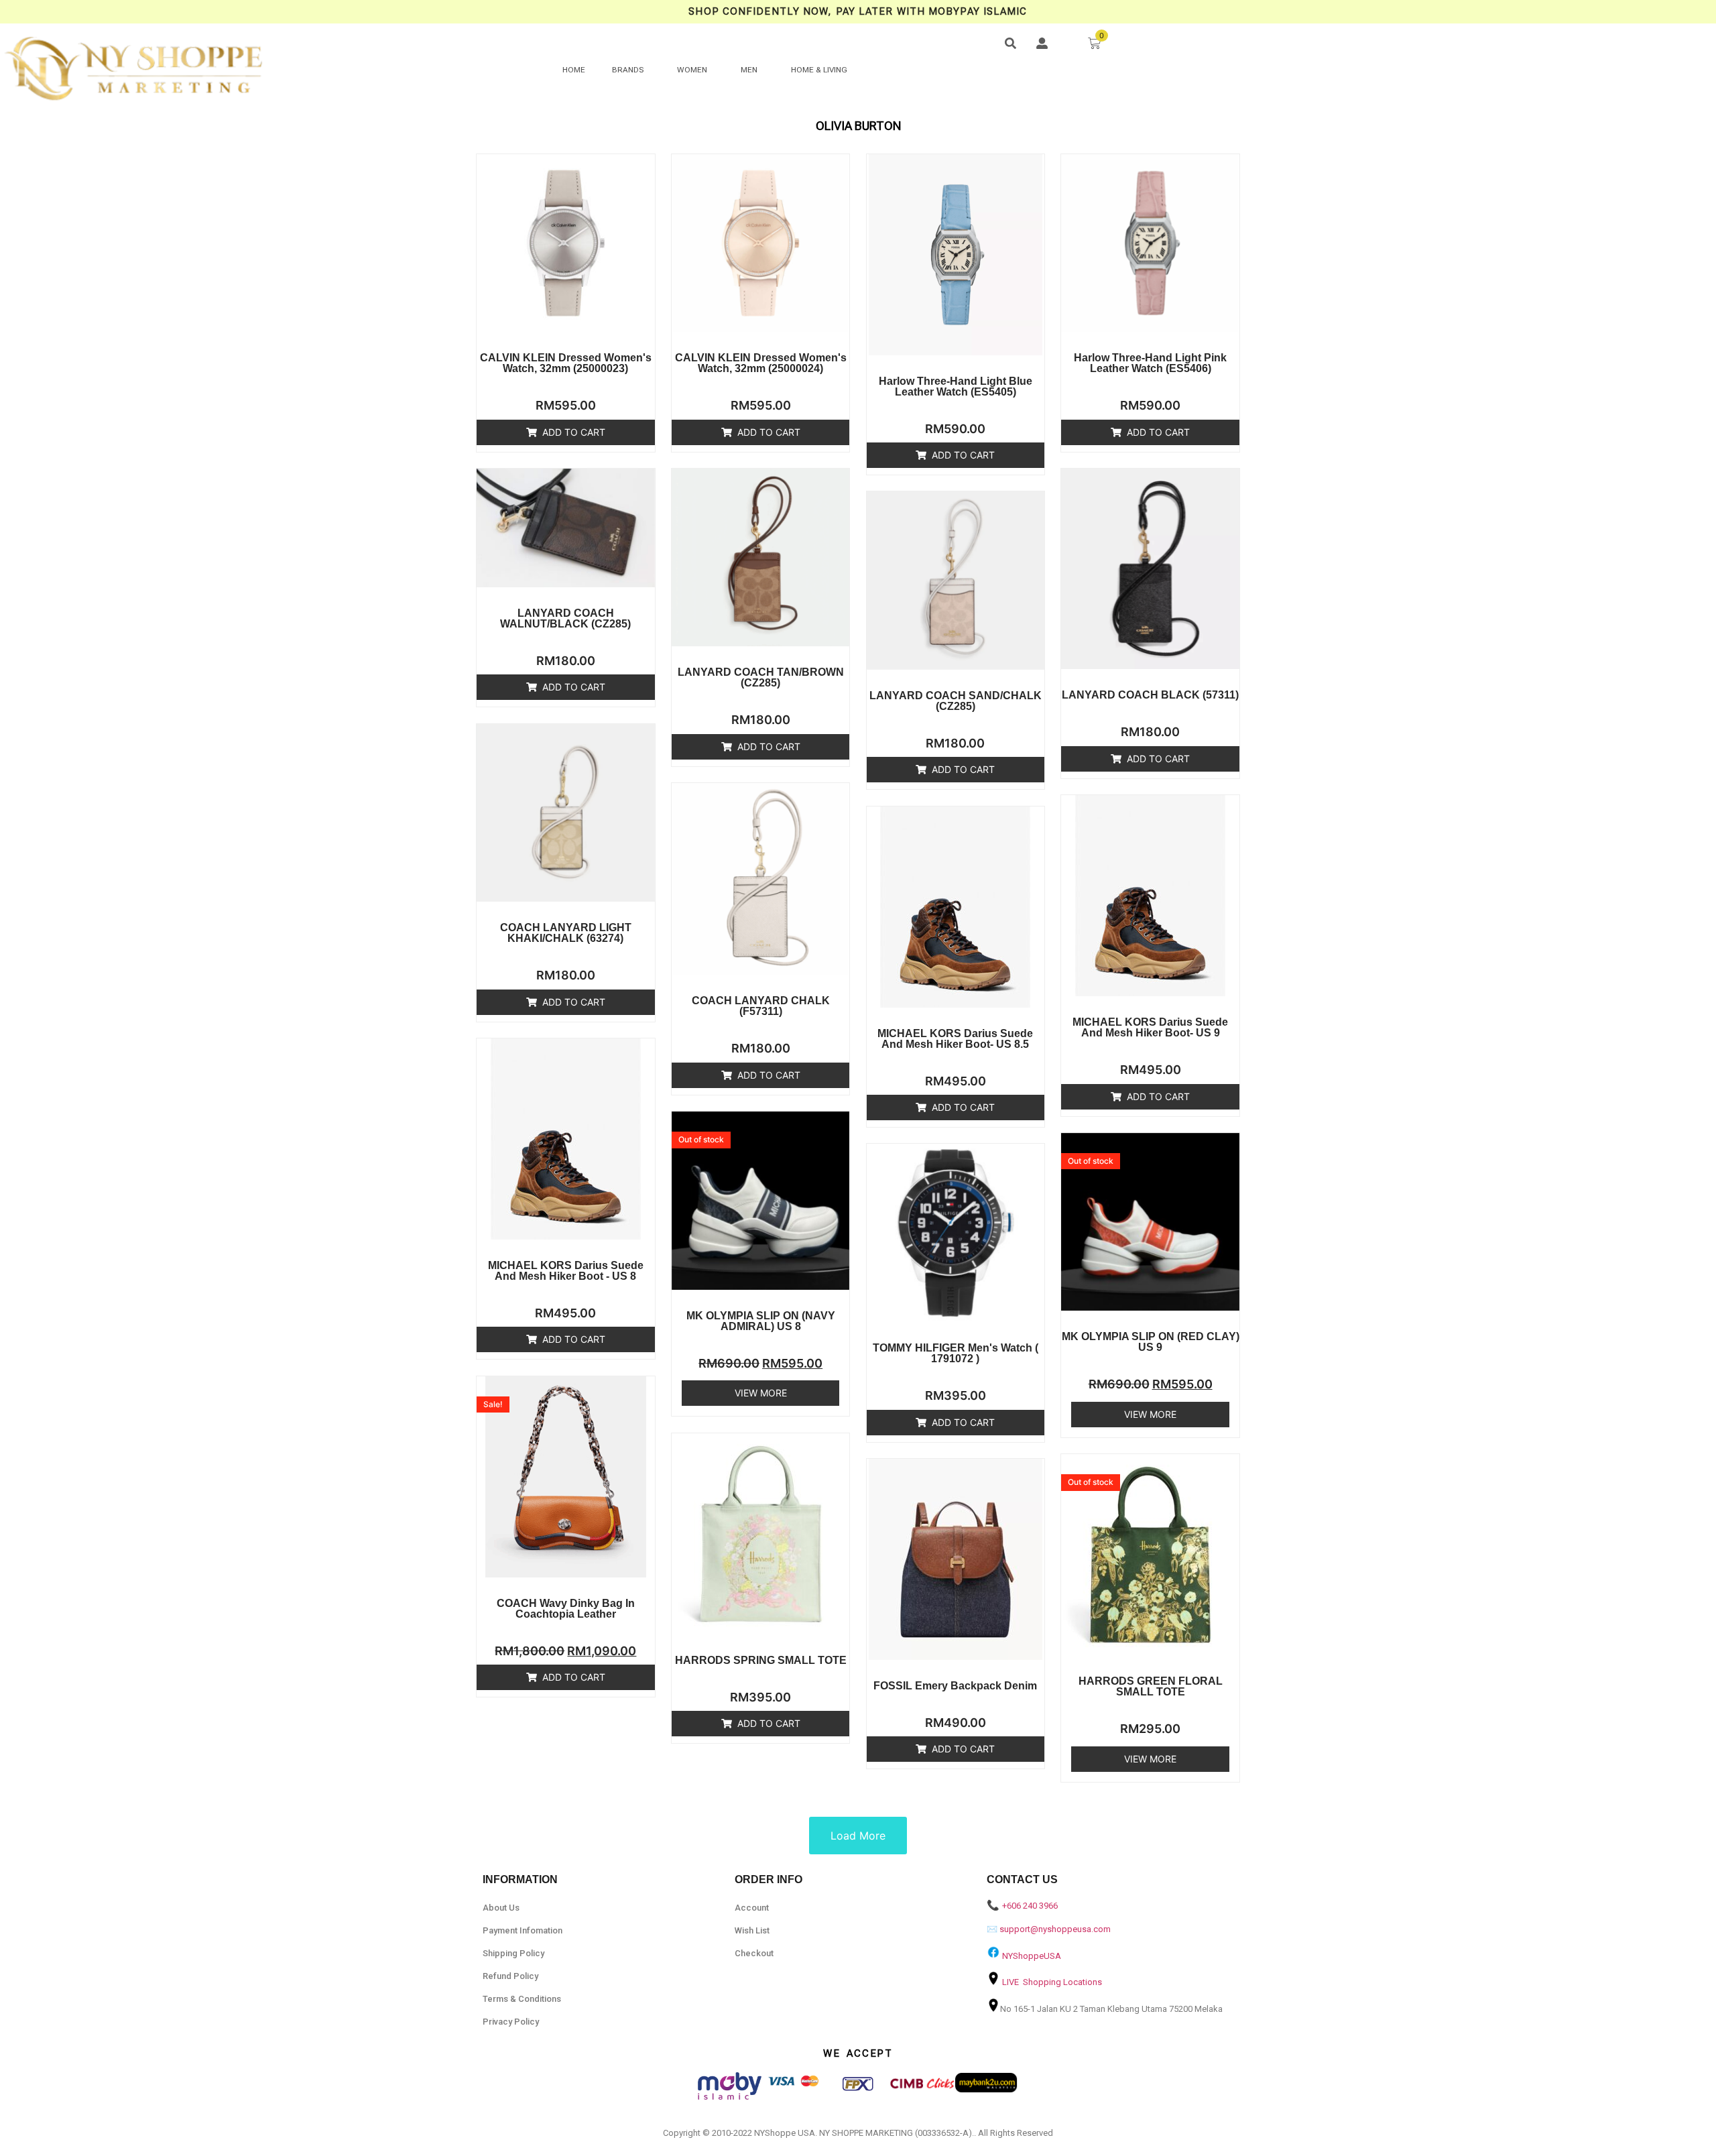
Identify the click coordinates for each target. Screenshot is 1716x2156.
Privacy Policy (511, 2022)
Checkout (754, 1953)
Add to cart (574, 432)
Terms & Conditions (522, 1999)
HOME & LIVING (819, 70)
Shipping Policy (513, 1953)
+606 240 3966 (1030, 1906)
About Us (501, 1908)
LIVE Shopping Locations (1052, 1982)
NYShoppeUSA (1032, 1956)
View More (761, 1393)
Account (752, 1908)
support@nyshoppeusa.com (1055, 1929)
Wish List (752, 1930)
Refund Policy (510, 1976)
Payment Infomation (523, 1930)
